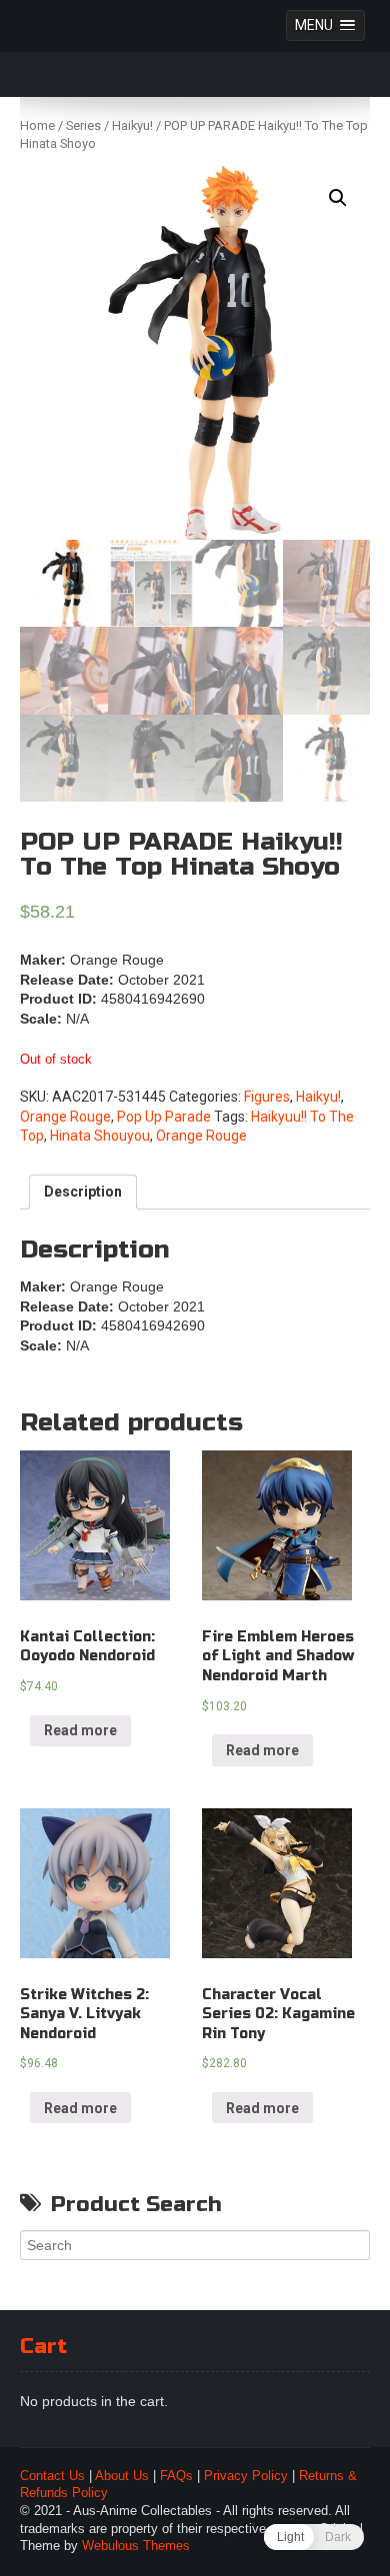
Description (83, 1192)
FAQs (176, 2476)
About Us (122, 2476)
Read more (80, 1730)
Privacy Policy (246, 2476)
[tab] (83, 1193)
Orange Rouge (65, 1117)
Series (83, 125)
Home (37, 125)
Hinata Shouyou (100, 1136)
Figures (267, 1097)
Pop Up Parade (164, 1117)
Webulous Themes (136, 2546)
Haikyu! (132, 125)
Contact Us (52, 2476)
